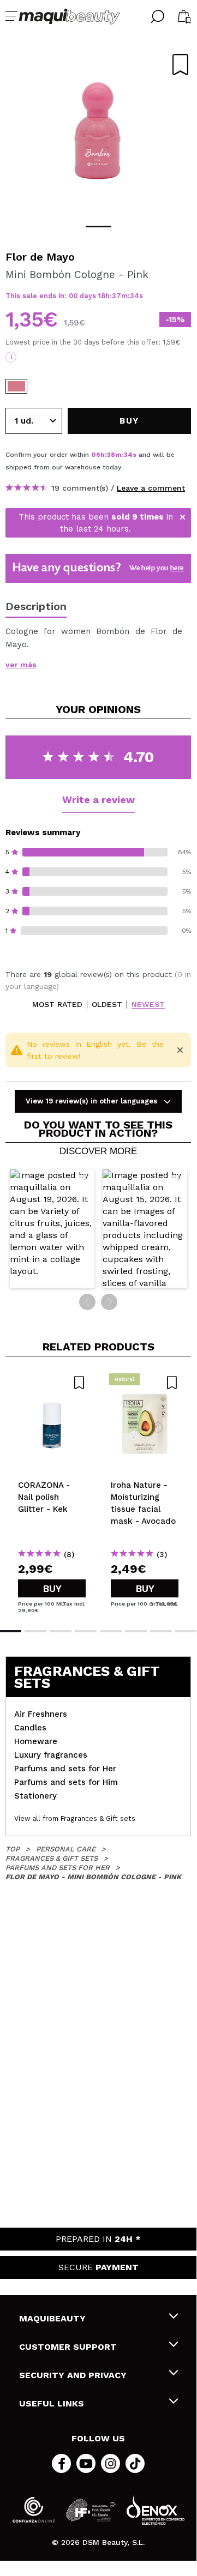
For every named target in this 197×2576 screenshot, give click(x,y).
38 (111, 455)
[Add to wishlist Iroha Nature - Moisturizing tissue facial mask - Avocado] (145, 1383)
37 (117, 296)
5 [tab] (111, 1631)
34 (135, 296)
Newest (148, 1005)
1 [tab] (98, 227)
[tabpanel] (98, 131)
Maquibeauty (52, 2318)
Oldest (107, 1005)
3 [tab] (61, 1631)
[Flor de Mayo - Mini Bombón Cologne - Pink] (16, 386)
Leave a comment (151, 488)
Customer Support (68, 2347)
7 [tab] (161, 1631)
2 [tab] (35, 1631)
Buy (52, 1588)
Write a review (98, 800)
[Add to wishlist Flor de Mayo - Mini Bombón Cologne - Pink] (180, 65)
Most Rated (57, 1005)
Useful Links (52, 2403)
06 (96, 455)
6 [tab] (136, 1631)
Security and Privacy (73, 2375)
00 (73, 296)
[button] (52, 1229)
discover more (98, 1151)
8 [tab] (186, 1631)
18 (102, 296)
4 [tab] (86, 1631)
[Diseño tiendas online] (156, 2510)
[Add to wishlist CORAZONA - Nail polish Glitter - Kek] (52, 1383)
